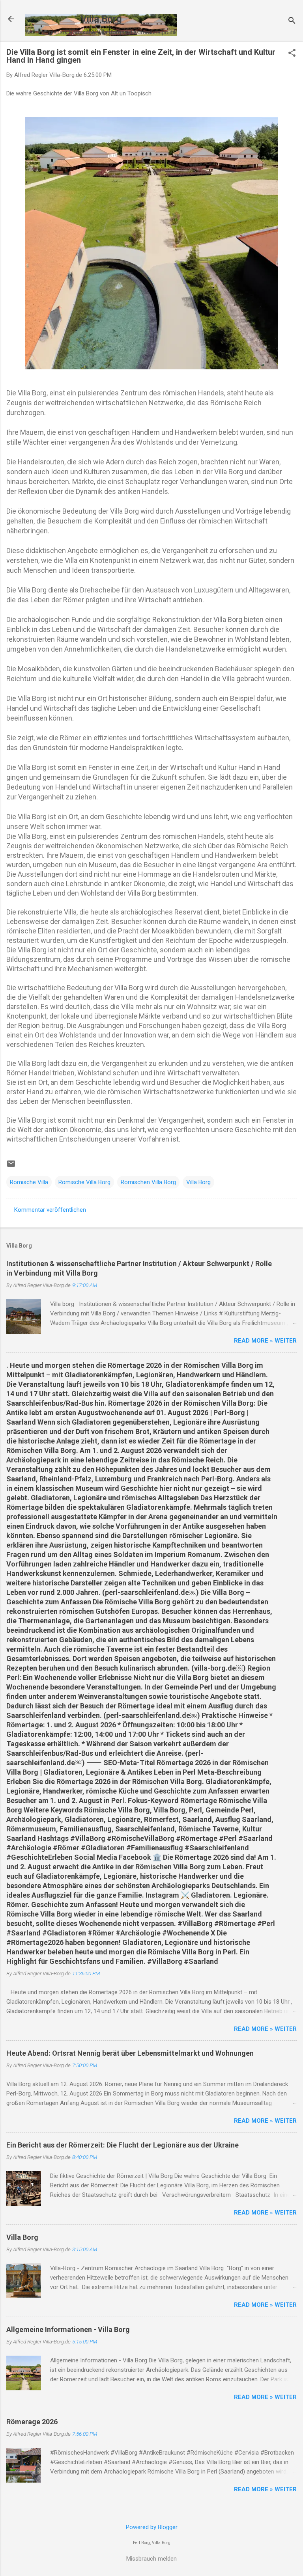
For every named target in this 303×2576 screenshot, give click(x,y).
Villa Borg (101, 19)
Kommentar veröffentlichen (50, 1210)
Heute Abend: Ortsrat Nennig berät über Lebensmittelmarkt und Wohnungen (130, 2053)
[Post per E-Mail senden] (11, 1166)
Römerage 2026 (32, 2422)
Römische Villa (29, 1182)
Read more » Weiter (265, 1341)
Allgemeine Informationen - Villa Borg (68, 2329)
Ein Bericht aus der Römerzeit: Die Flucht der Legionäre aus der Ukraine (123, 2145)
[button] (292, 54)
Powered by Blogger (152, 2527)
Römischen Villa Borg (148, 1182)
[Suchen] (292, 21)
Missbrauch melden (151, 2559)
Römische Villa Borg (84, 1182)
